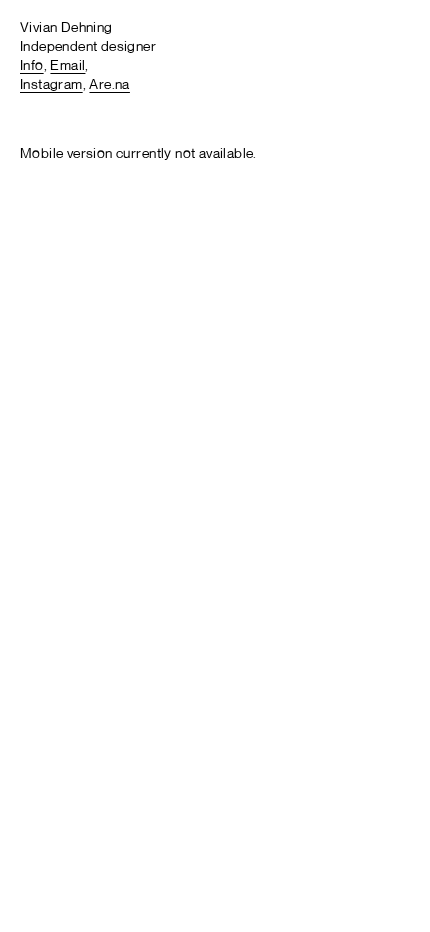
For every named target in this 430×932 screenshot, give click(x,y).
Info (32, 66)
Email (67, 66)
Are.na (109, 85)
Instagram (51, 85)
